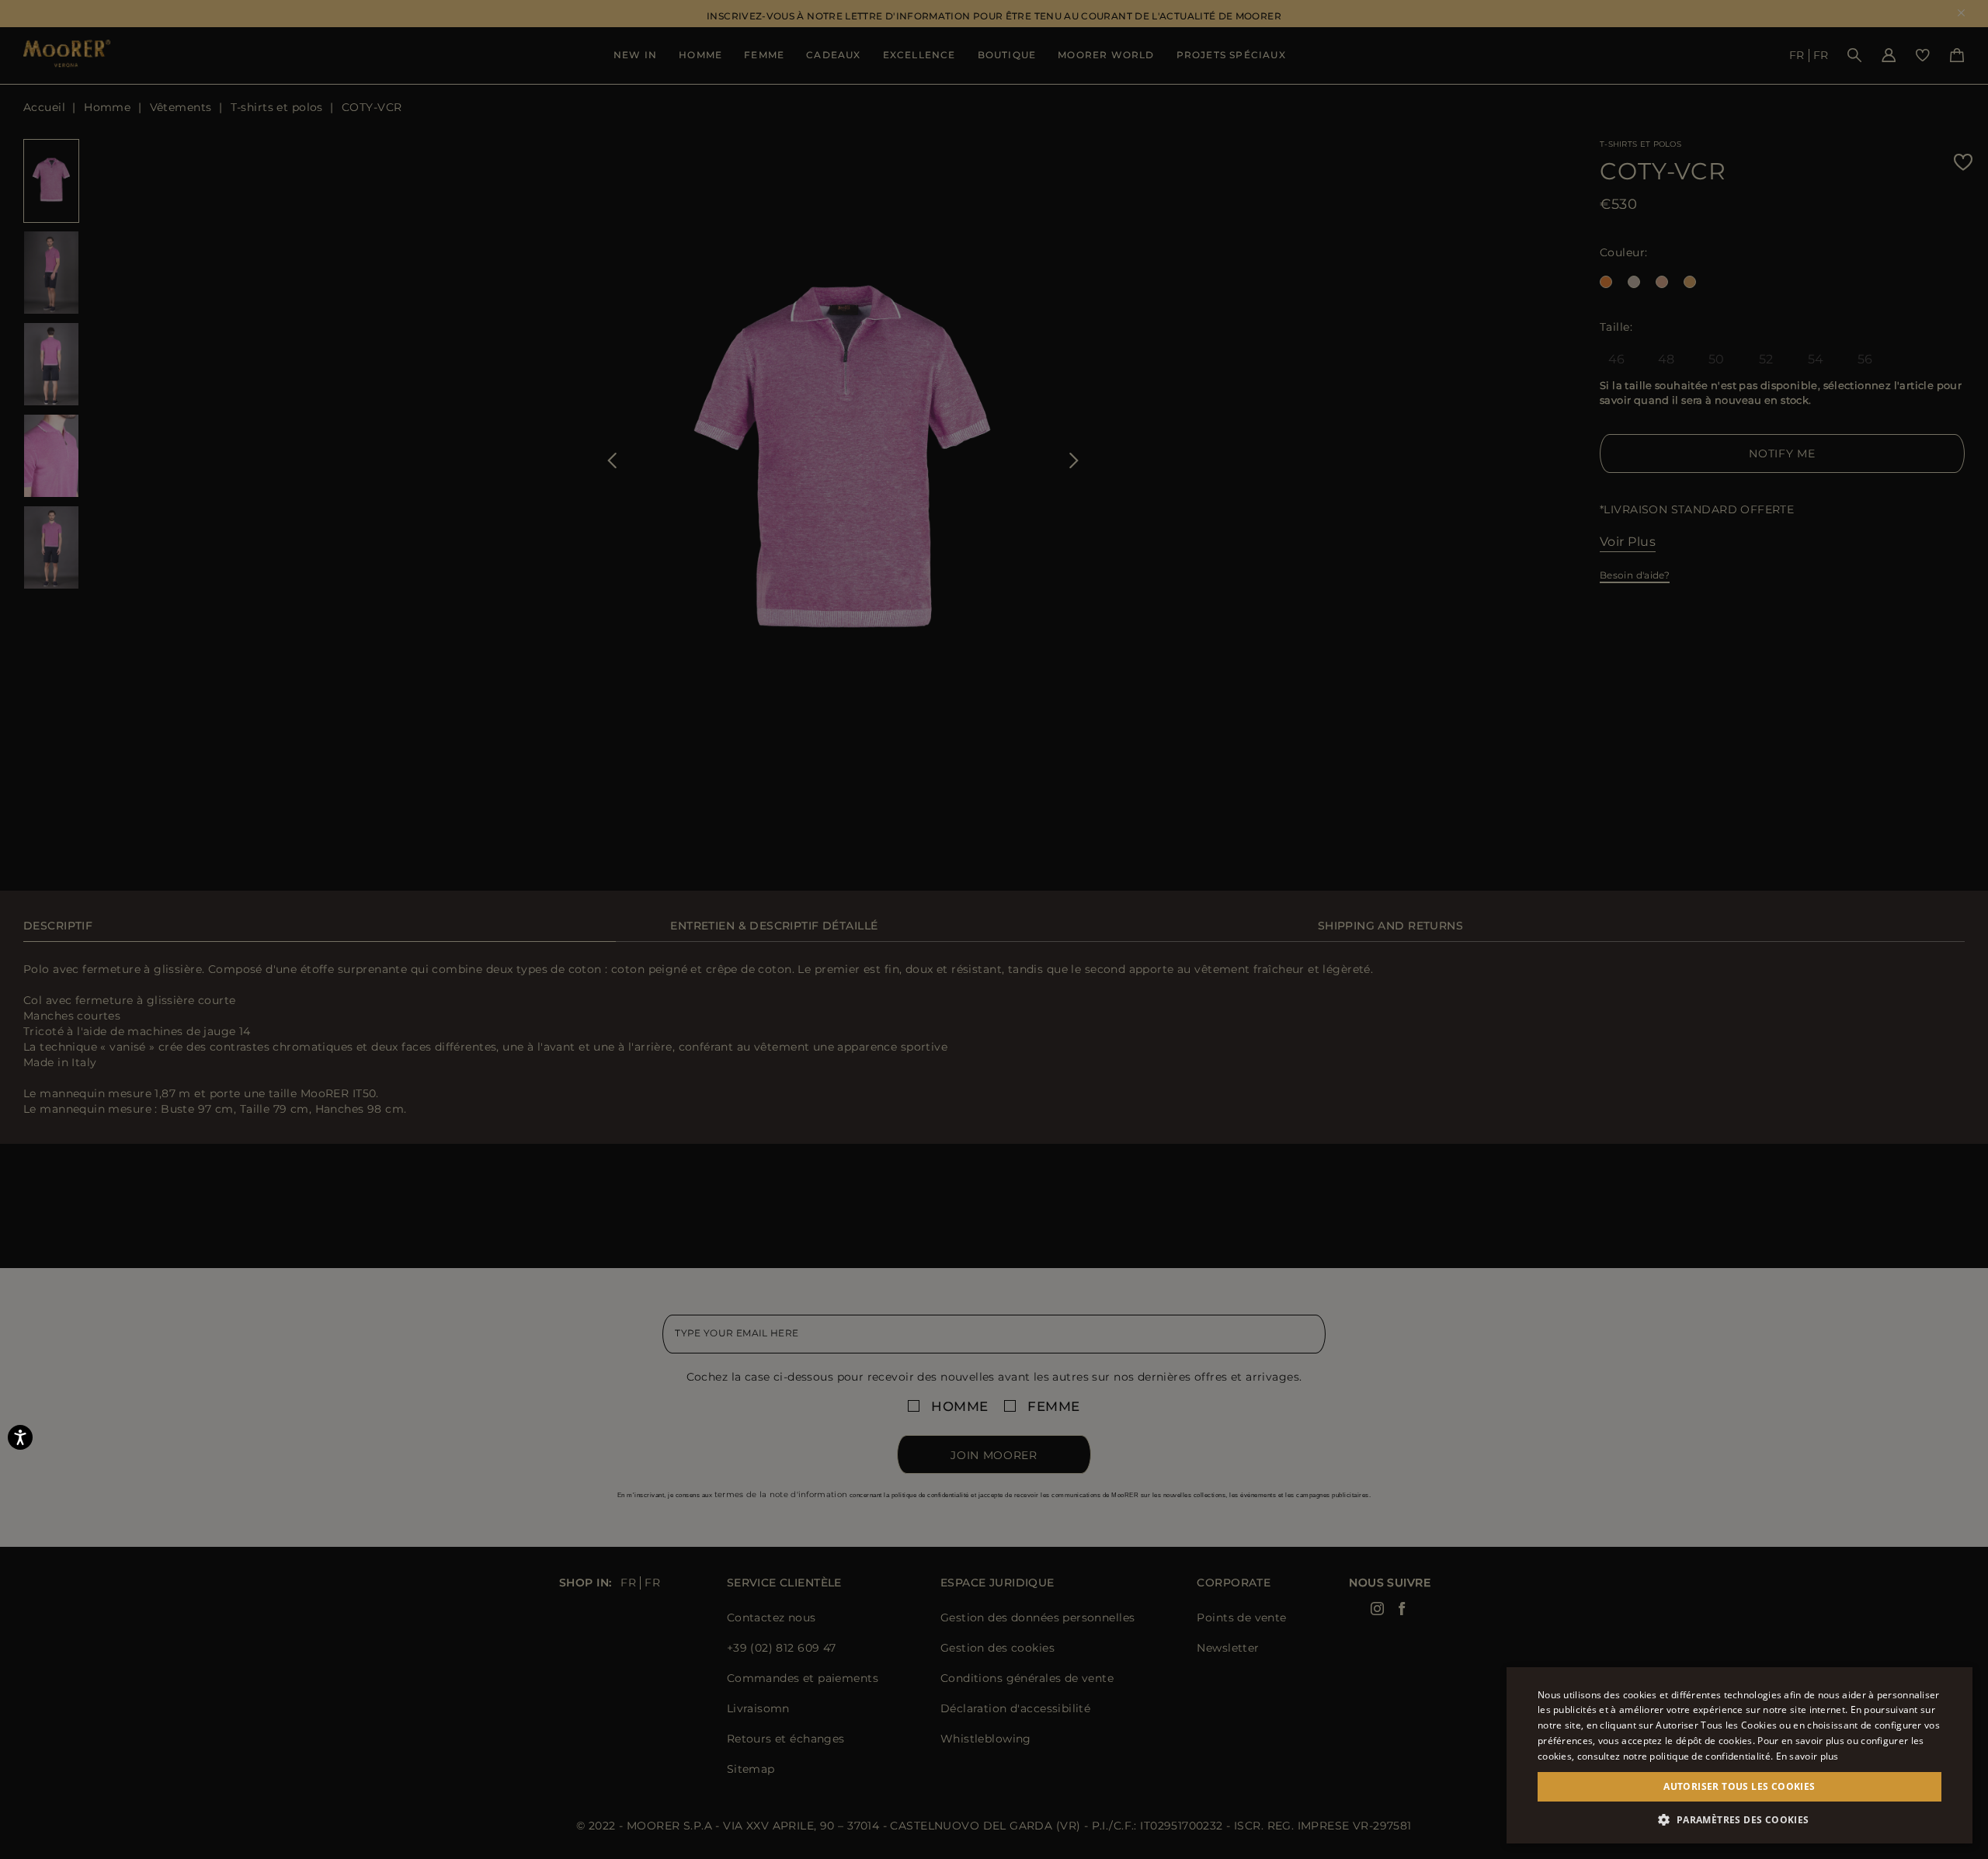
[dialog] (994, 929)
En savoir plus (1807, 1756)
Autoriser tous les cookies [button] (1739, 1786)
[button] (1739, 1820)
